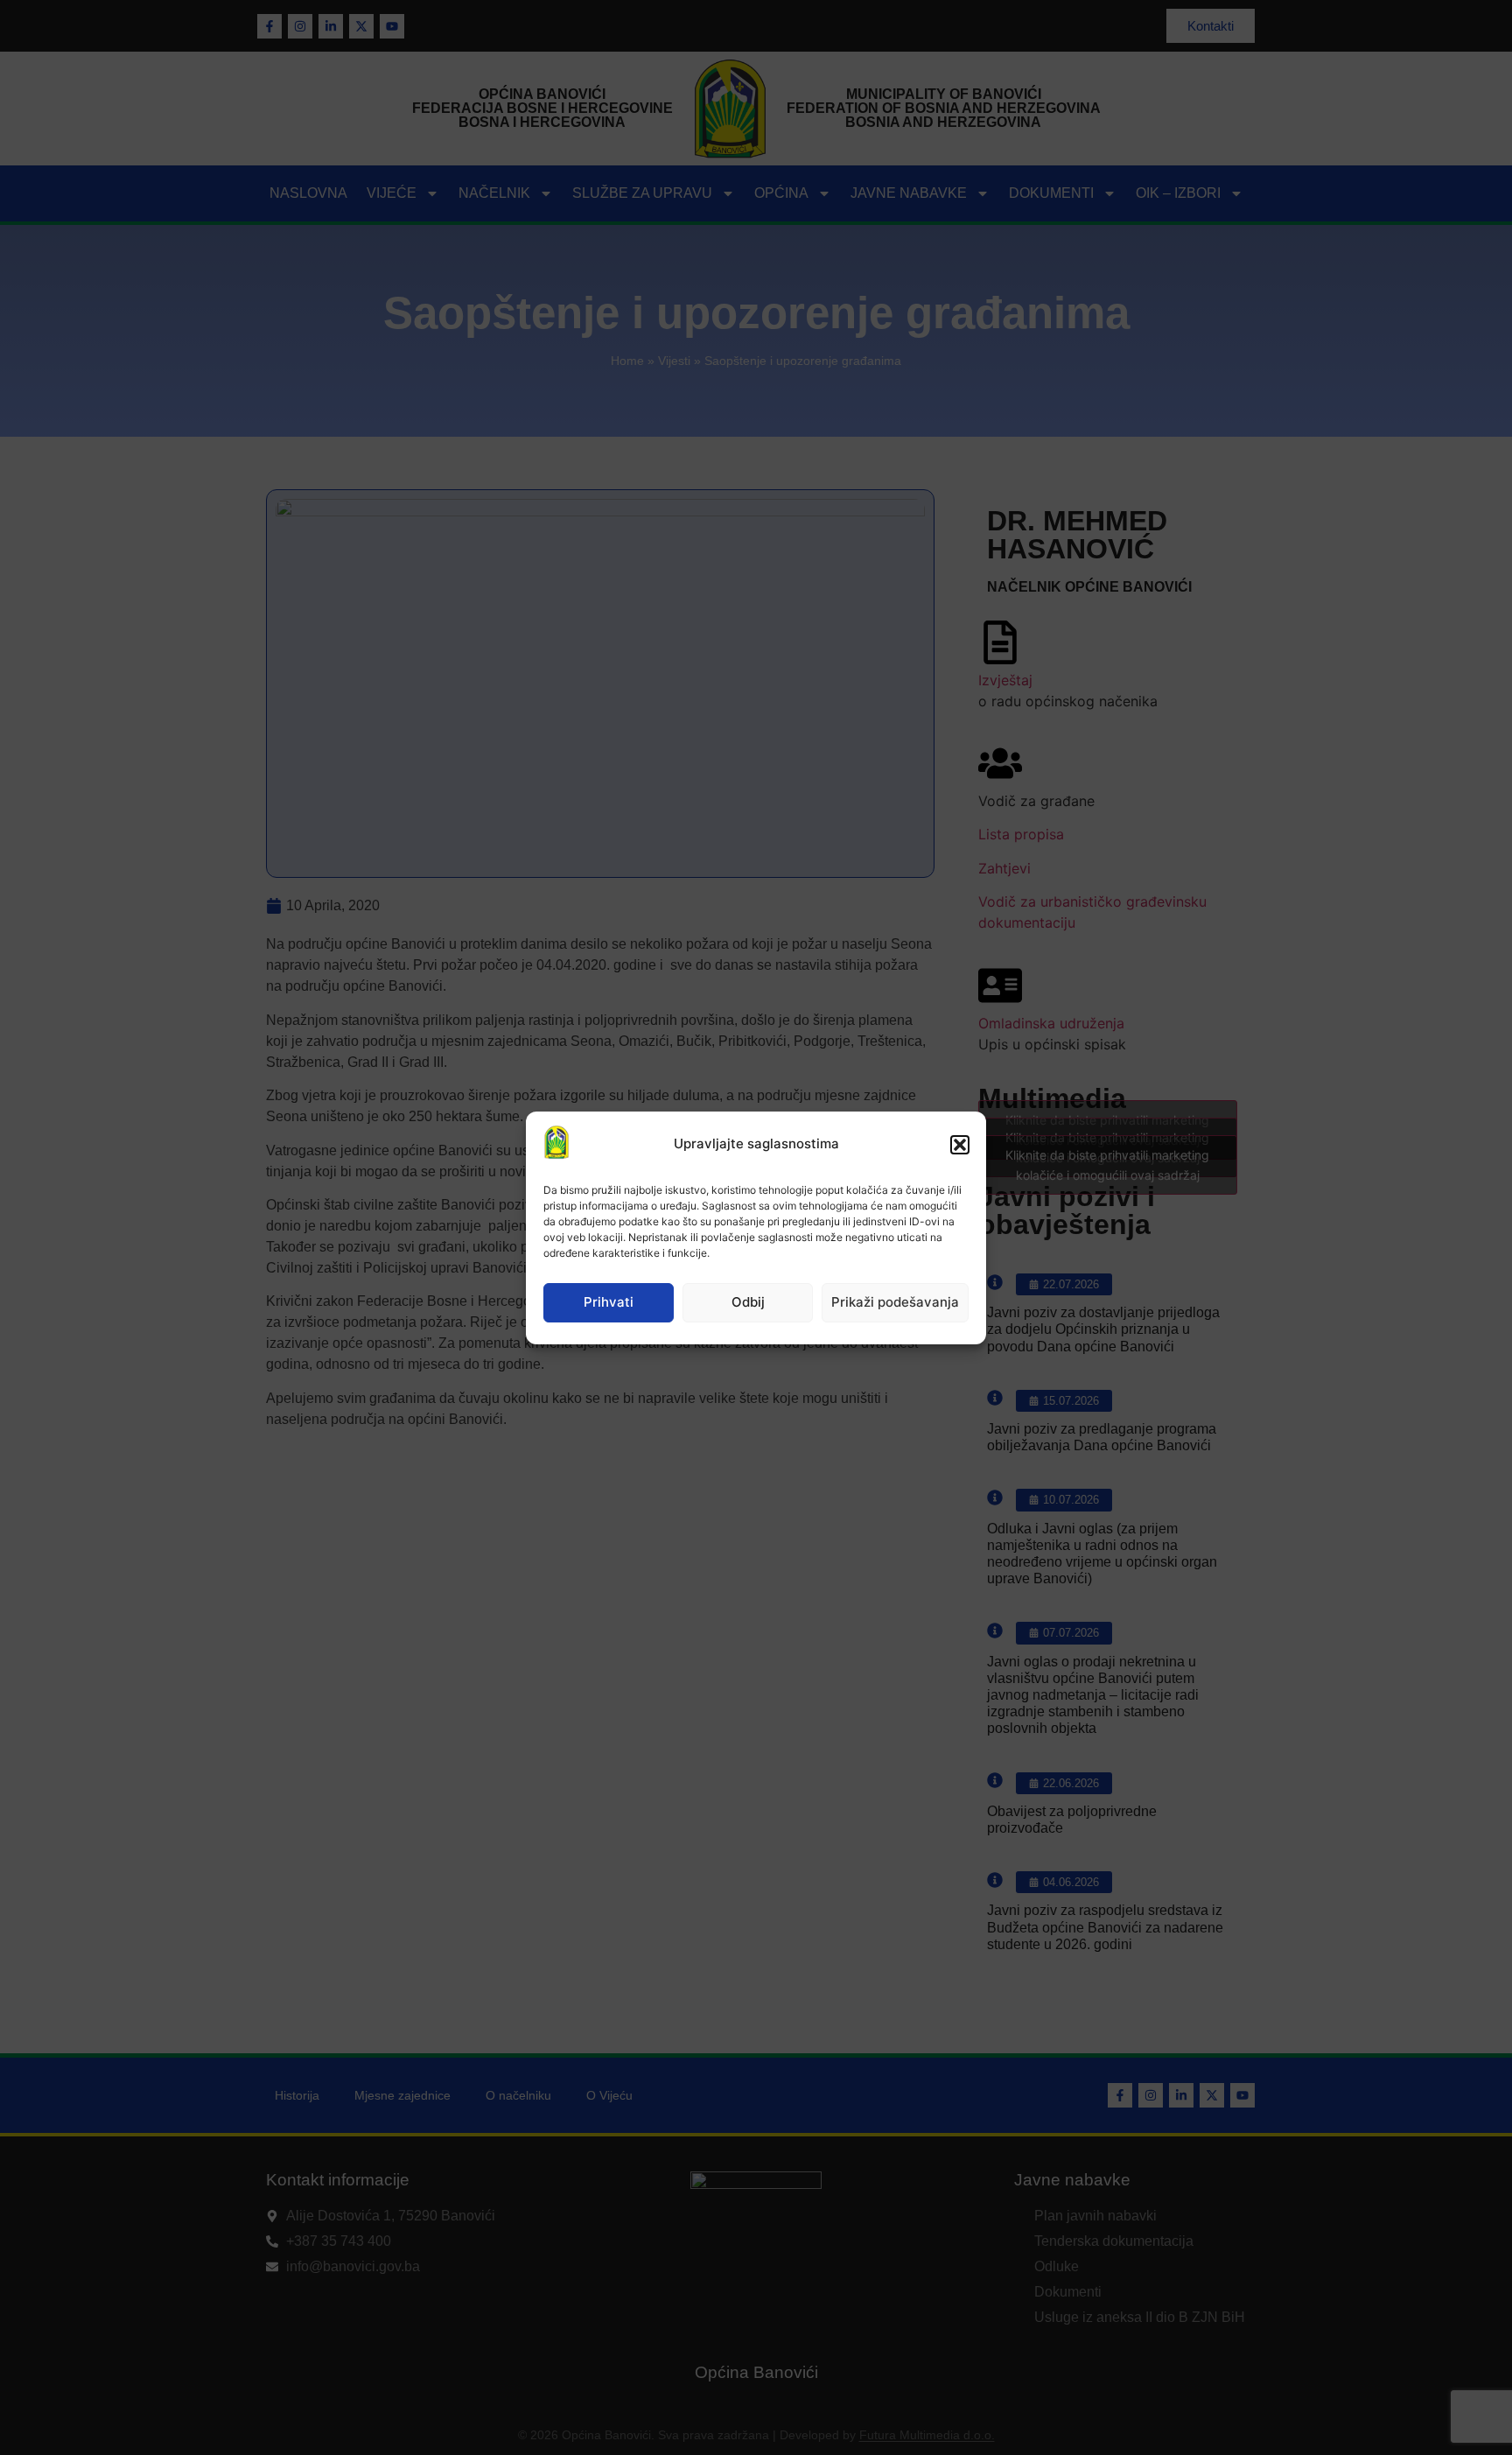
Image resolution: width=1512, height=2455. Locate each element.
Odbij (748, 1302)
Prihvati (609, 1302)
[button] (960, 1145)
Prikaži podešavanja (895, 1302)
